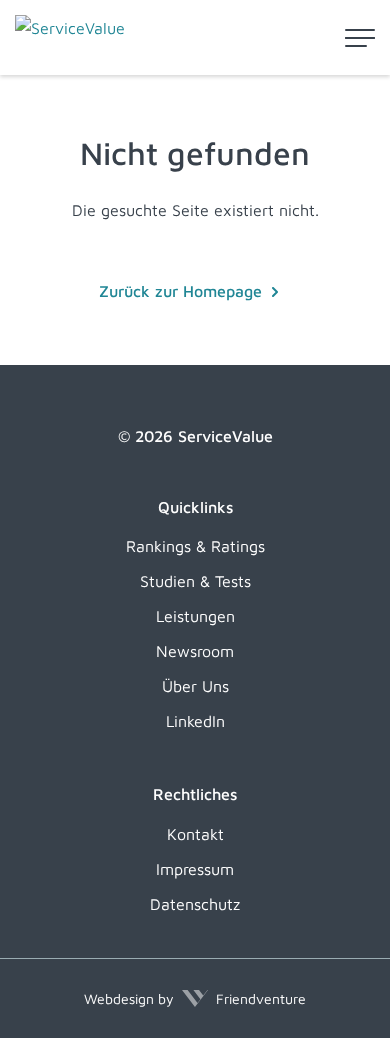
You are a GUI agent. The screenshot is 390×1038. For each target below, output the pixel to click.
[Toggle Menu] (360, 38)
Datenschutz (195, 904)
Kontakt (195, 834)
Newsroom (195, 651)
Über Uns (195, 686)
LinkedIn (195, 721)
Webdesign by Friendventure (195, 998)
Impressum (195, 869)
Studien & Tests (195, 581)
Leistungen (195, 616)
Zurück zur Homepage (180, 291)
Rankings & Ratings (195, 546)
